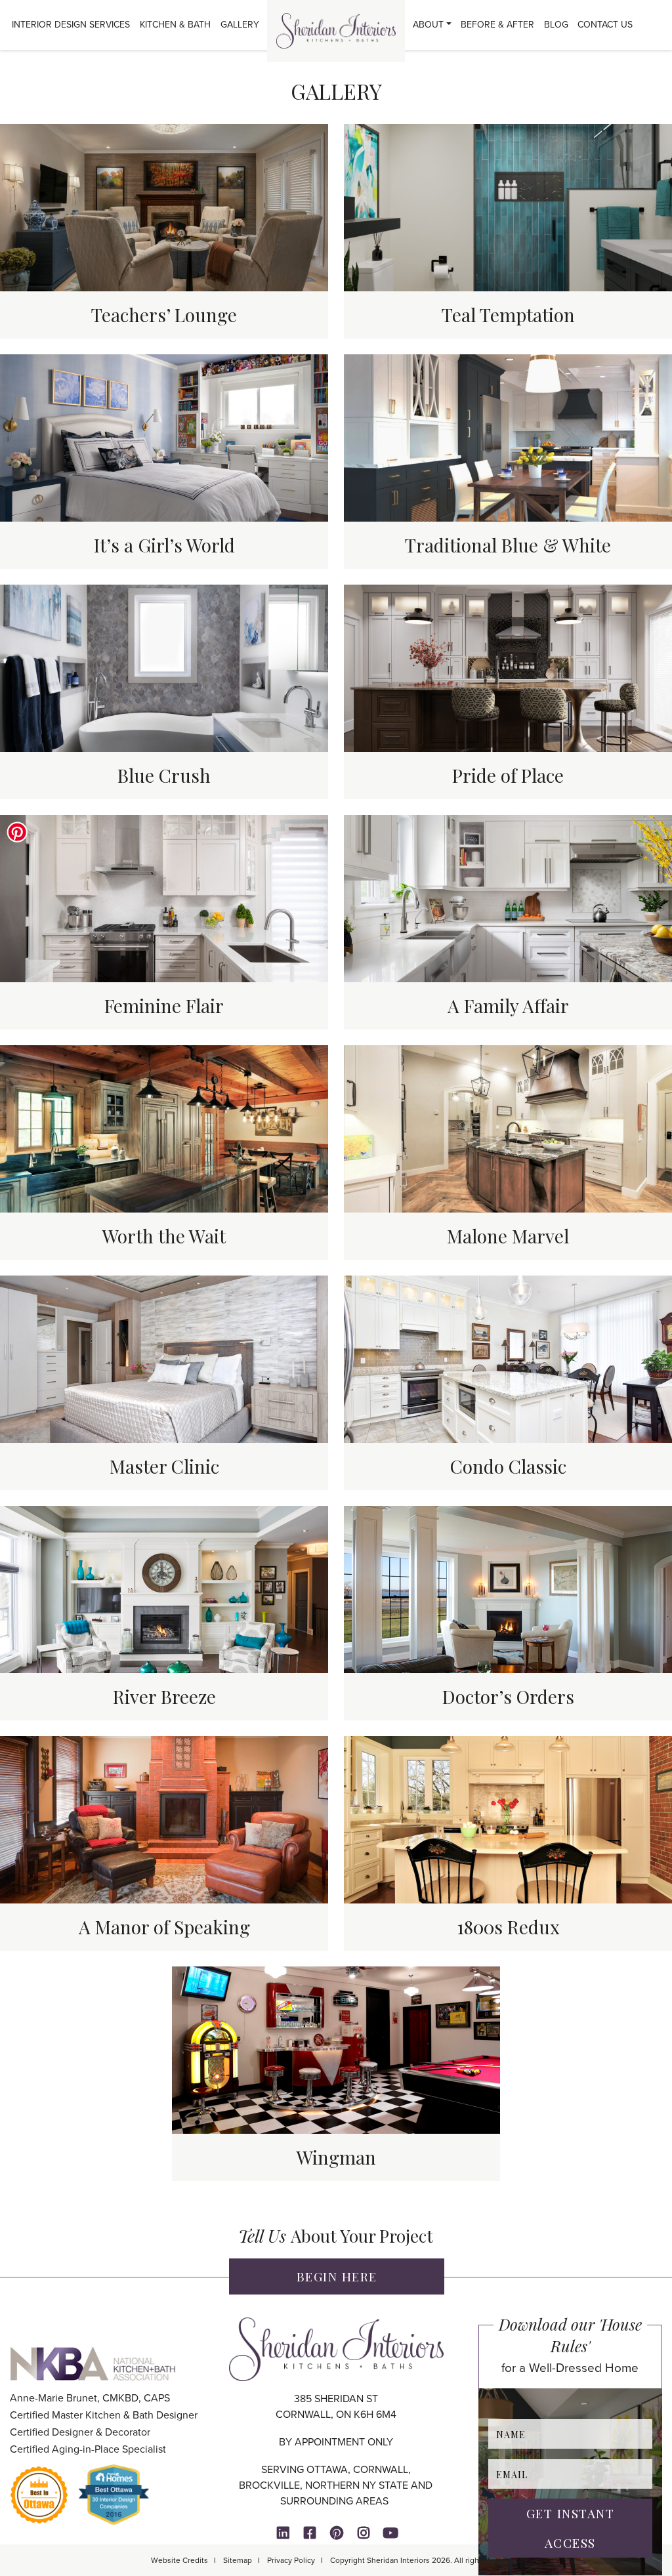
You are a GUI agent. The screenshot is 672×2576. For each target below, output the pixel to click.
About (428, 25)
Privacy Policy (291, 2560)
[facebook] (310, 2533)
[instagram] (364, 2533)
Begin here (337, 2276)
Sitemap (238, 2560)
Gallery (240, 25)
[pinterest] (337, 2533)
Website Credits (179, 2560)
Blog (556, 25)
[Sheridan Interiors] (336, 31)
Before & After (497, 25)
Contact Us (605, 25)
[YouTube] (390, 2533)
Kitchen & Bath (175, 25)
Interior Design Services (71, 25)
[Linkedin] (283, 2533)
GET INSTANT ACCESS (571, 2528)
